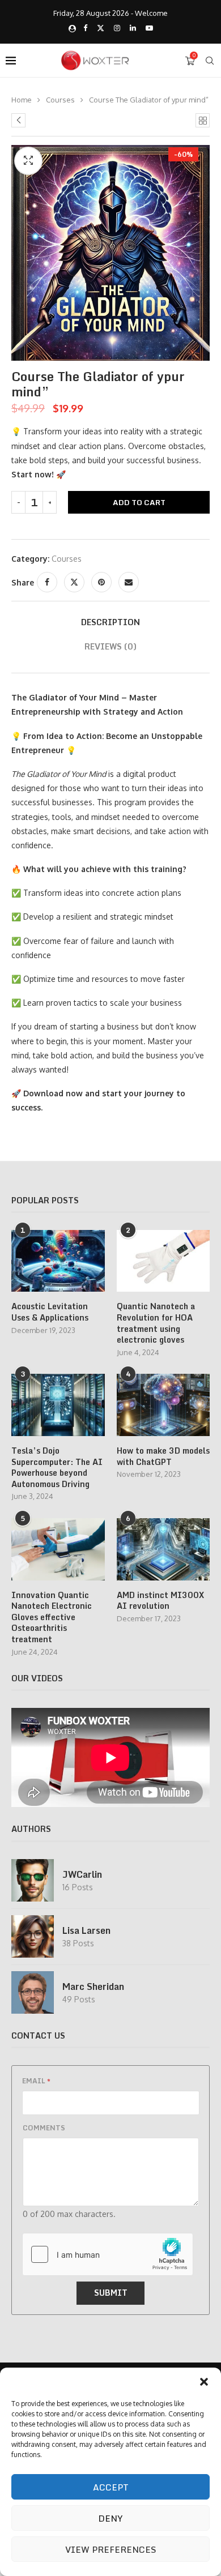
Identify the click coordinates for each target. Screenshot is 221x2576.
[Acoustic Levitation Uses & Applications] (58, 1261)
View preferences (111, 2549)
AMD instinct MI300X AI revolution (160, 1601)
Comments (44, 2128)
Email (36, 2081)
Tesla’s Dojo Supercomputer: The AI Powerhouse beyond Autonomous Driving (57, 1467)
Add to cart (139, 502)
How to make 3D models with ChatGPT (163, 1456)
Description (110, 622)
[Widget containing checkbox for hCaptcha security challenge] (108, 2254)
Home (22, 100)
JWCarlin (82, 1874)
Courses (60, 100)
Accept (111, 2487)
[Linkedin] (133, 28)
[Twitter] (101, 28)
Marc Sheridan (93, 1987)
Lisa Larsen (86, 1930)
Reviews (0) (110, 646)
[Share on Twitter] (74, 582)
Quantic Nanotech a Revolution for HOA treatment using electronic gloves (156, 1323)
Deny (110, 2518)
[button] (204, 2382)
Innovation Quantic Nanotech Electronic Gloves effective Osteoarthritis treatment (52, 1617)
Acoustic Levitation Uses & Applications (50, 1312)
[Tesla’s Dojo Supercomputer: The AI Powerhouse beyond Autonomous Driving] (58, 1405)
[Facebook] (85, 28)
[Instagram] (117, 28)
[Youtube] (149, 28)
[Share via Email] (129, 582)
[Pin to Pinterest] (101, 582)
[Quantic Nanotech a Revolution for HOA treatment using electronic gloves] (163, 1261)
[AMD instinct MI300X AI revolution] (163, 1549)
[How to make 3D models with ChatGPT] (163, 1405)
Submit (111, 2293)
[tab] (110, 622)
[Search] (210, 61)
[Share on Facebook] (47, 582)
